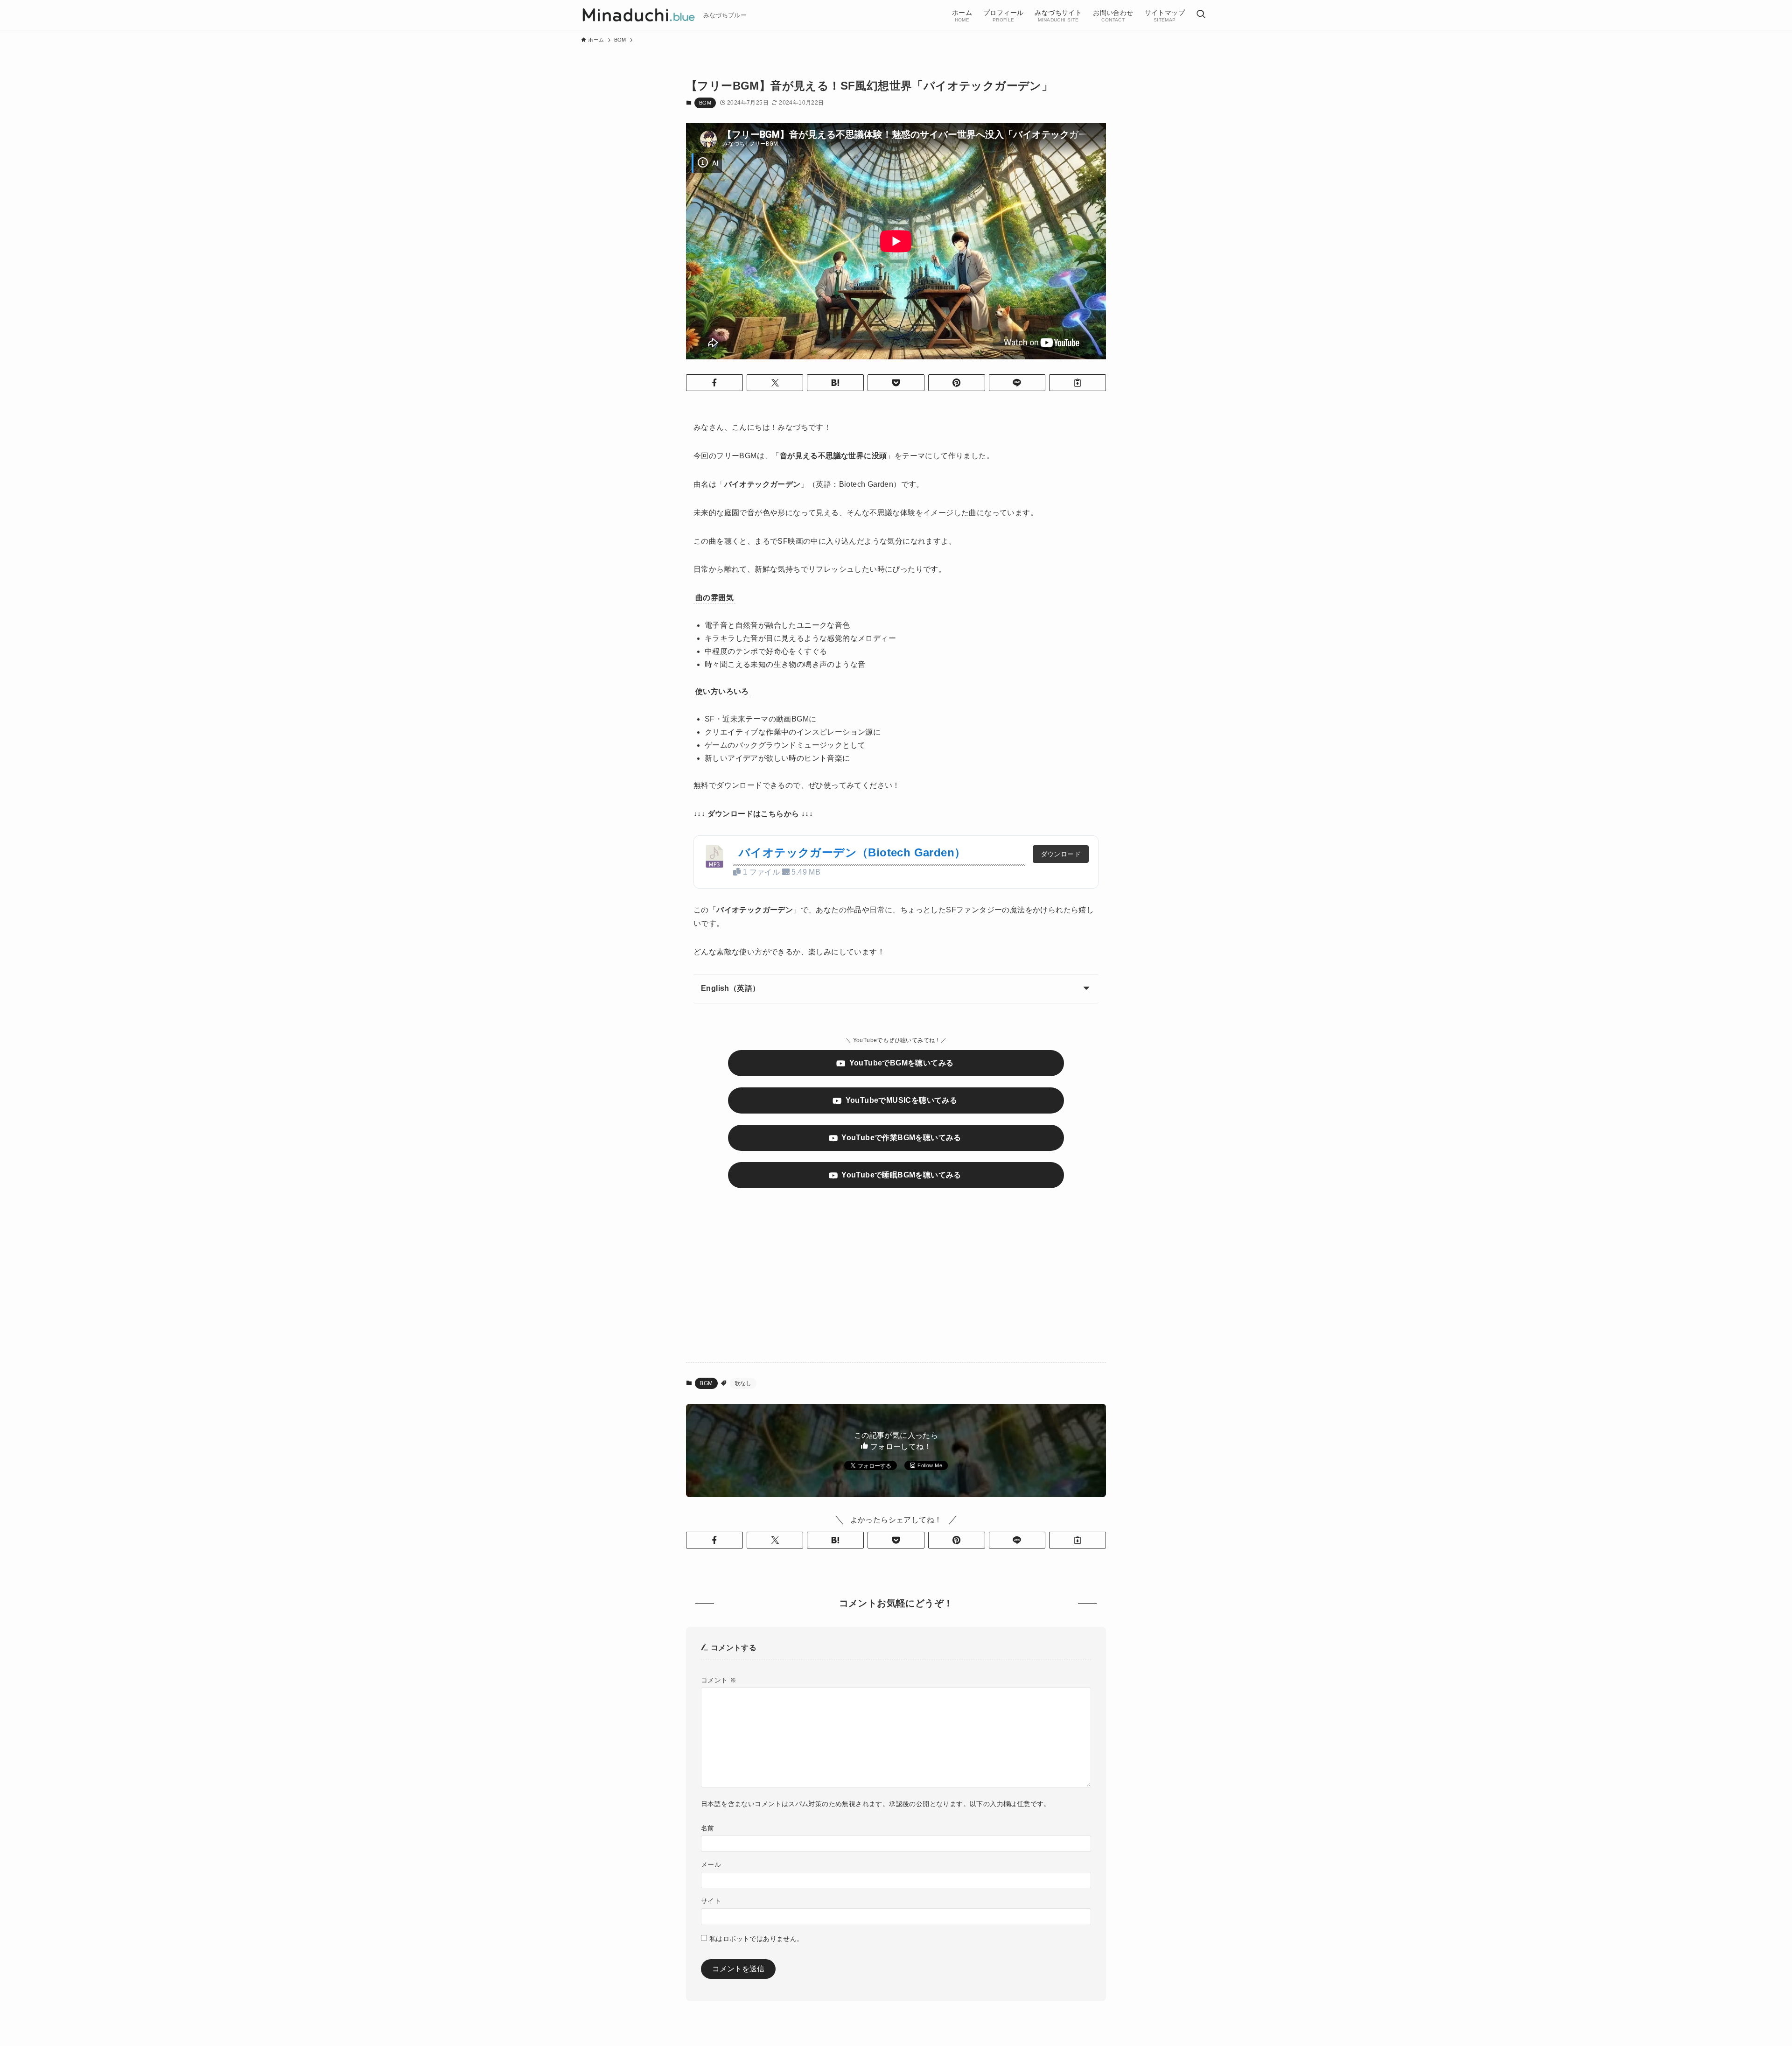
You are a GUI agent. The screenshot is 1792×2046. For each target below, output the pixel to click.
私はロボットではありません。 (756, 1939)
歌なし (743, 1383)
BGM (705, 103)
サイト (711, 1901)
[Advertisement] (896, 1282)
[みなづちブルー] (638, 15)
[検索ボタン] (1201, 15)
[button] (714, 383)
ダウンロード (1061, 854)
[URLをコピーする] (1078, 383)
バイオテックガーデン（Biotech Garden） (852, 852)
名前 (708, 1828)
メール (711, 1864)
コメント (719, 1680)
